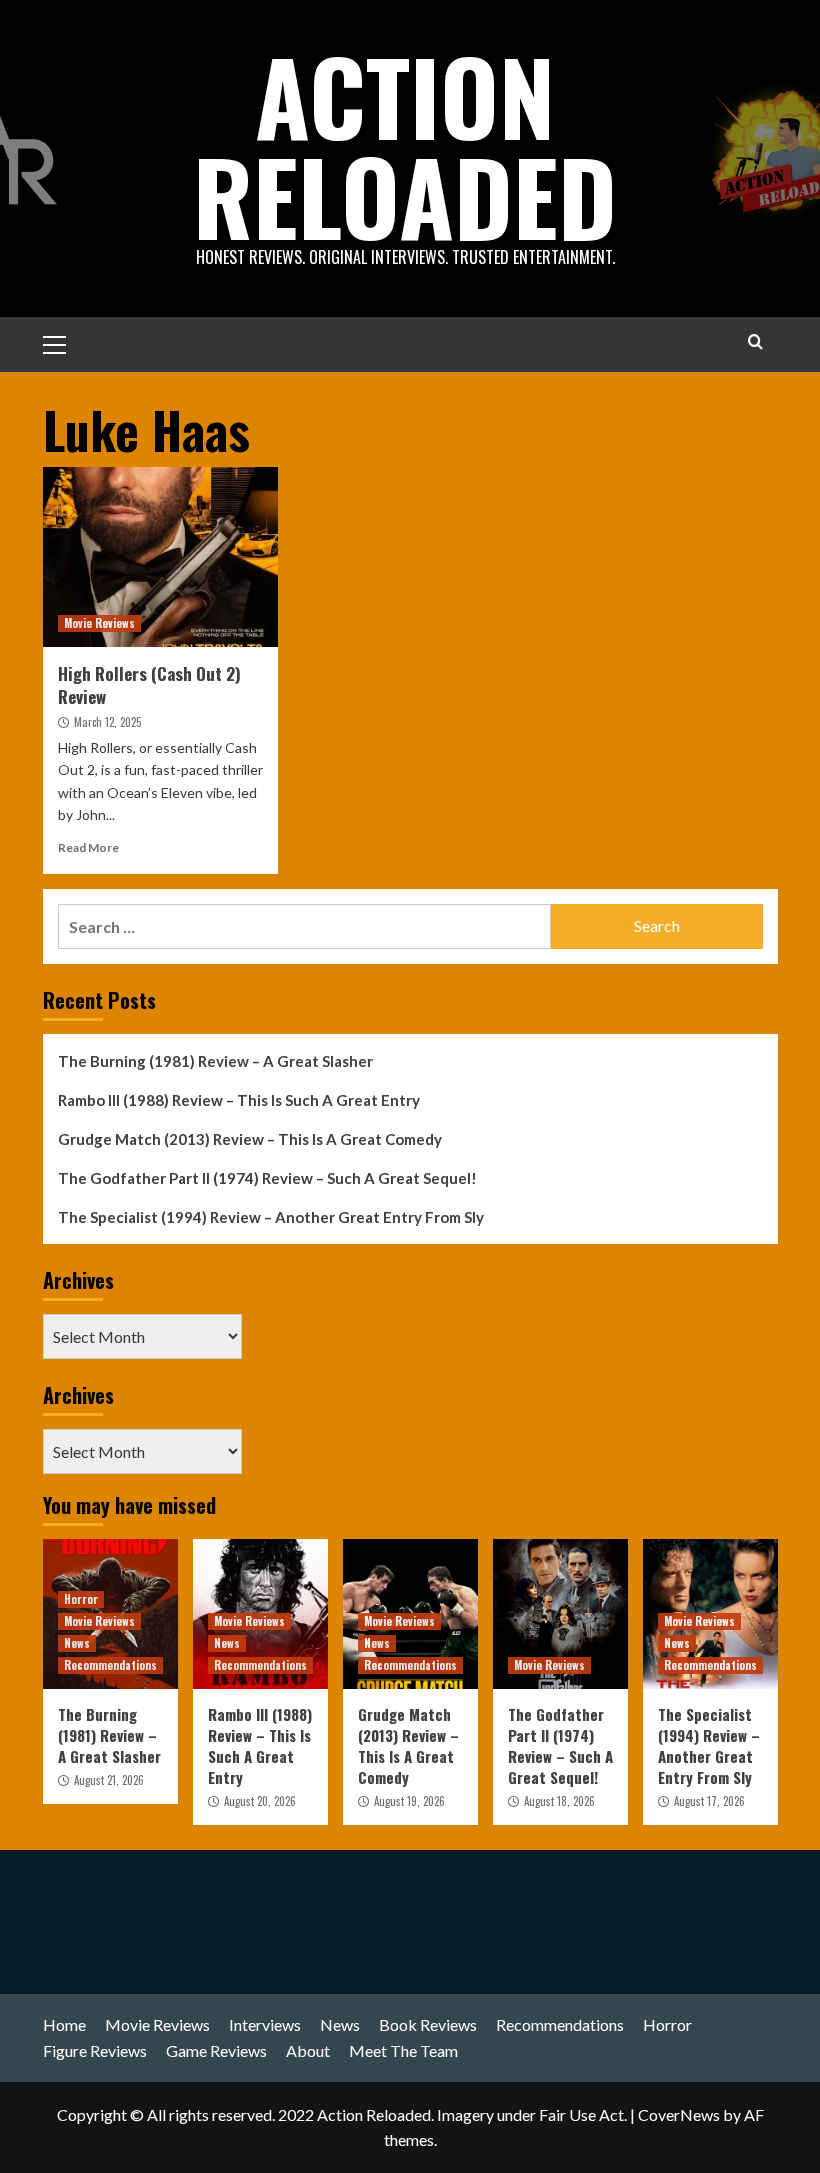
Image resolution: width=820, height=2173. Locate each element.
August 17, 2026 (709, 1801)
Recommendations (110, 1665)
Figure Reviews (95, 2050)
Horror (81, 1599)
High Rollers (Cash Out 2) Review (149, 685)
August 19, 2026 (409, 1801)
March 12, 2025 (107, 722)
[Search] (755, 341)
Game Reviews (216, 2050)
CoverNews (679, 2114)
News (77, 1643)
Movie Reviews (99, 623)
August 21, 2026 (109, 1780)
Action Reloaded (405, 145)
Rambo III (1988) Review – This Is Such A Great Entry (239, 1100)
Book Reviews (428, 2024)
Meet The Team (403, 2050)
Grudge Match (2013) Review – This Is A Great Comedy (250, 1139)
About (308, 2050)
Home (64, 2024)
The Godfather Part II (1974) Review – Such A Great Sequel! (267, 1178)
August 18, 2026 (559, 1801)
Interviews (265, 2024)
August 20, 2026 (260, 1801)
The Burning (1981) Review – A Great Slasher (215, 1061)
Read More (88, 847)
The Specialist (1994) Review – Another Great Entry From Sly (271, 1217)
